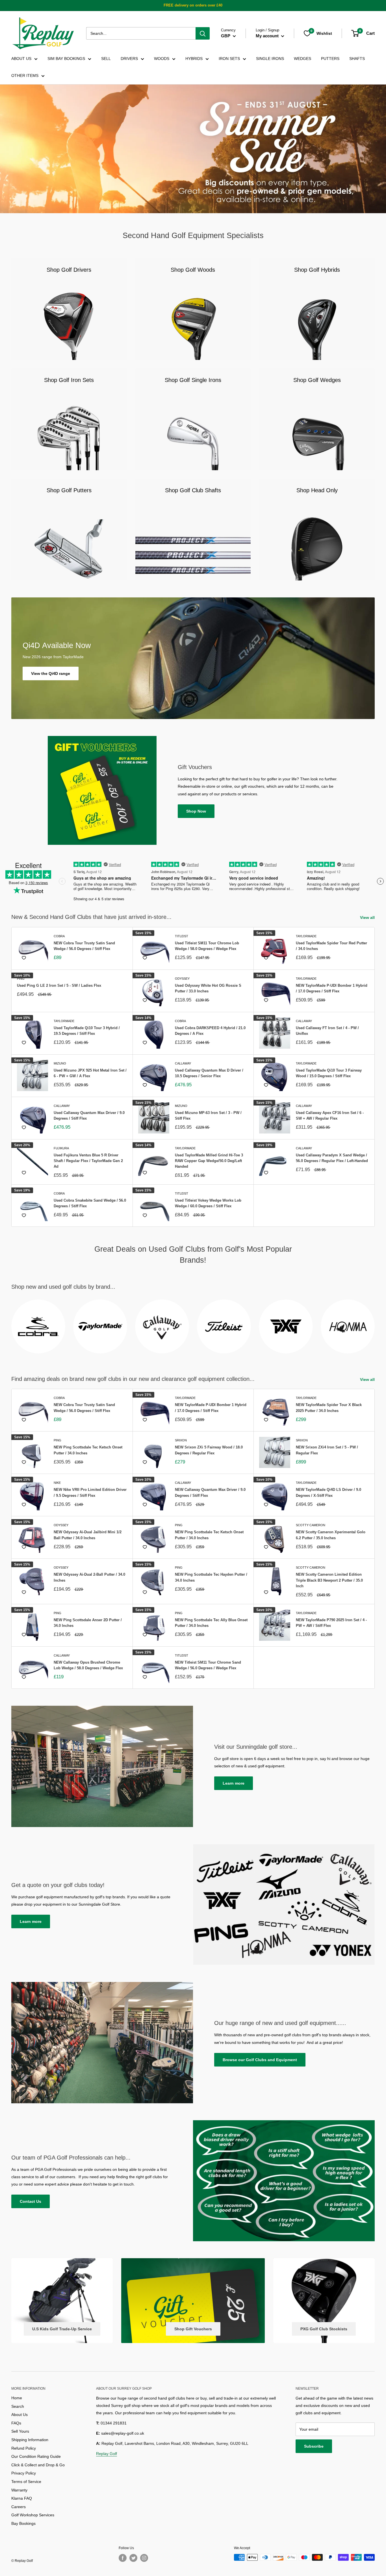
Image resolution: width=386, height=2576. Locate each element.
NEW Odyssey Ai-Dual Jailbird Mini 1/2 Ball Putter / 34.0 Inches (88, 1535)
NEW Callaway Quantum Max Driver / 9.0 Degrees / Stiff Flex (210, 1492)
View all (368, 917)
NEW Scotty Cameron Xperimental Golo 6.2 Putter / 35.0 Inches (331, 1535)
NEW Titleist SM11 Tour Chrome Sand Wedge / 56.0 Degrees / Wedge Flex (208, 1665)
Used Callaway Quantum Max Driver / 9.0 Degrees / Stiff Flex (89, 1116)
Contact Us (31, 2201)
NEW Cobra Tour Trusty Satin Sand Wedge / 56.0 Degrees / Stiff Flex (84, 946)
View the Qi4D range (51, 673)
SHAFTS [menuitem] (357, 59)
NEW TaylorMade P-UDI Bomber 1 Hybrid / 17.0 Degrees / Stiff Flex (332, 988)
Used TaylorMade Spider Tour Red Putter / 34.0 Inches (331, 946)
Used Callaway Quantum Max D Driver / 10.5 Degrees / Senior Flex (209, 1073)
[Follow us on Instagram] (144, 2558)
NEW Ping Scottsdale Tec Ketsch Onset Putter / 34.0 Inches (88, 1450)
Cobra (59, 936)
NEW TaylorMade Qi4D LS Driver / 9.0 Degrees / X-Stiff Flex (328, 1492)
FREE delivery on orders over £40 (193, 5)
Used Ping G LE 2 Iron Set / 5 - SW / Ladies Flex (59, 985)
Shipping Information (30, 2440)
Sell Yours (20, 2431)
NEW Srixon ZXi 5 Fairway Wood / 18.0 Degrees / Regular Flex (209, 1450)
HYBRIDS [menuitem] (194, 59)
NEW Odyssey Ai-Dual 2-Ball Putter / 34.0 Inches (89, 1577)
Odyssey (182, 979)
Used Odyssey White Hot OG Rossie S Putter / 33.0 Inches (208, 988)
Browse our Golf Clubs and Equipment (260, 2060)
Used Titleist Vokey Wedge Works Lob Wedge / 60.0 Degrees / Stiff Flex (208, 1203)
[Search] (203, 33)
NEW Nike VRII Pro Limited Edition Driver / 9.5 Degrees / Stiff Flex (90, 1492)
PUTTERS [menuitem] (330, 59)
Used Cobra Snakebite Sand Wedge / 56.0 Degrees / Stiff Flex (90, 1203)
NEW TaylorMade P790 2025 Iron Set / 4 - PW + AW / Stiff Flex (331, 1623)
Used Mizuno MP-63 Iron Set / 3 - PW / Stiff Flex (208, 1116)
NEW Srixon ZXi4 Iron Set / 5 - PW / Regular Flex (327, 1450)
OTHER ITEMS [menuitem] (25, 75)
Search (18, 2406)
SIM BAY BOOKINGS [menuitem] (66, 59)
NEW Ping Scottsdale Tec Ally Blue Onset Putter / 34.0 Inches (211, 1623)
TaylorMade (306, 936)
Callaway (304, 1021)
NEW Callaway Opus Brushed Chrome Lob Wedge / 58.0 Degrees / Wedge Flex (88, 1665)
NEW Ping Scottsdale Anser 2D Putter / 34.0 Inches (88, 1623)
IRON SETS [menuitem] (229, 59)
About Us (19, 2415)
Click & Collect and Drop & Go (38, 2465)
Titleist (182, 936)
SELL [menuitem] (106, 59)
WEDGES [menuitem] (302, 59)
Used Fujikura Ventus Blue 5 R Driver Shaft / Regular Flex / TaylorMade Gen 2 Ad (88, 1161)
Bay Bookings (23, 2523)
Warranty (19, 2490)
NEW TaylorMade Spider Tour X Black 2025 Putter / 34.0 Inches (329, 1408)
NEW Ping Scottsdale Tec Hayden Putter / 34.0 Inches (211, 1577)
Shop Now (196, 811)
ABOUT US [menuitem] (21, 59)
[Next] (375, 1323)
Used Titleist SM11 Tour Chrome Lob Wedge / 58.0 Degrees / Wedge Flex (207, 946)
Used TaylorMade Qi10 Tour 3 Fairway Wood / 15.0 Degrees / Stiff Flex (329, 1073)
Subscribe (314, 2446)
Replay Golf (107, 2454)
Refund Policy (24, 2448)
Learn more (234, 1783)
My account (268, 36)
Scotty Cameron (311, 1525)
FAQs (16, 2423)
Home (17, 2398)
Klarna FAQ (22, 2498)
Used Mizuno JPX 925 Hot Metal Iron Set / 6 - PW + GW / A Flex (90, 1073)
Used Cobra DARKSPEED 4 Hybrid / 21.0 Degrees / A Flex (210, 1031)
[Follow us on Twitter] (133, 2558)
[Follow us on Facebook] (123, 2558)
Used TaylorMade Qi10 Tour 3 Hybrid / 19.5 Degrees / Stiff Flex (87, 1031)
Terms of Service (26, 2482)
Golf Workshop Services (33, 2515)
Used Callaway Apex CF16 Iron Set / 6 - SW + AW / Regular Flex (330, 1116)
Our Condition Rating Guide (36, 2456)
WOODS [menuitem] (162, 59)
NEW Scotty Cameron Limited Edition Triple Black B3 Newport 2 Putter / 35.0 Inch (329, 1580)
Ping (21, 979)
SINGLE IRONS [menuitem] (270, 59)
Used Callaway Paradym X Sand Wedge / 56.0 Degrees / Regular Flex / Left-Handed (332, 1158)
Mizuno (60, 1063)
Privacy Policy (24, 2473)
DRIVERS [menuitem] (129, 59)
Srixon (181, 1440)
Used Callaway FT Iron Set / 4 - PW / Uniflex (327, 1031)
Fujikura (61, 1148)
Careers (19, 2507)
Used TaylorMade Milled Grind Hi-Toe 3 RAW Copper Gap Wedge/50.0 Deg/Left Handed (209, 1161)
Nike (57, 1483)
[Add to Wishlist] (24, 958)
